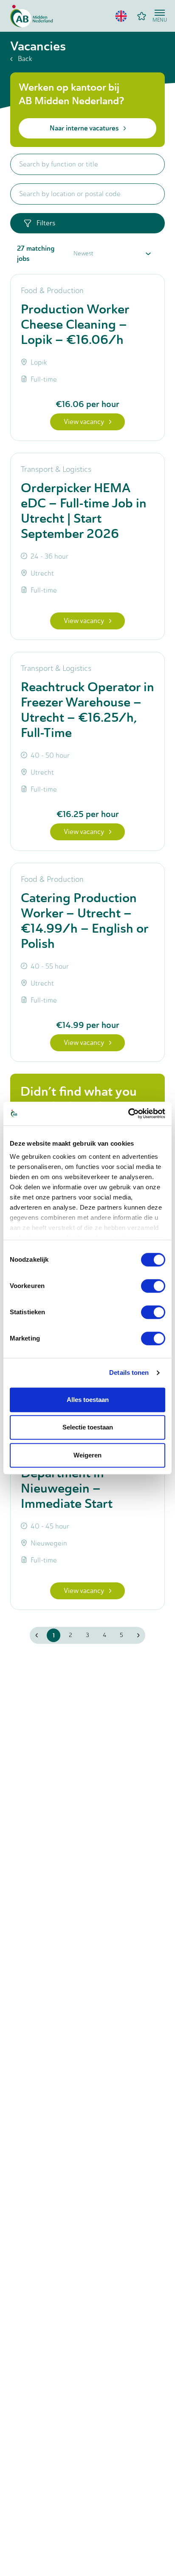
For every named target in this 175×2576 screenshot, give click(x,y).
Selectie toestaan (88, 1427)
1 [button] (54, 1635)
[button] (121, 16)
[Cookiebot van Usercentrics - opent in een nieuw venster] (128, 1113)
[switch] (153, 1286)
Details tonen (129, 1372)
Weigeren (87, 1455)
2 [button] (71, 1635)
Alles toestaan (88, 1400)
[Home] (31, 16)
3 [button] (87, 1635)
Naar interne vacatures (84, 128)
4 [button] (104, 1635)
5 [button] (121, 1635)
